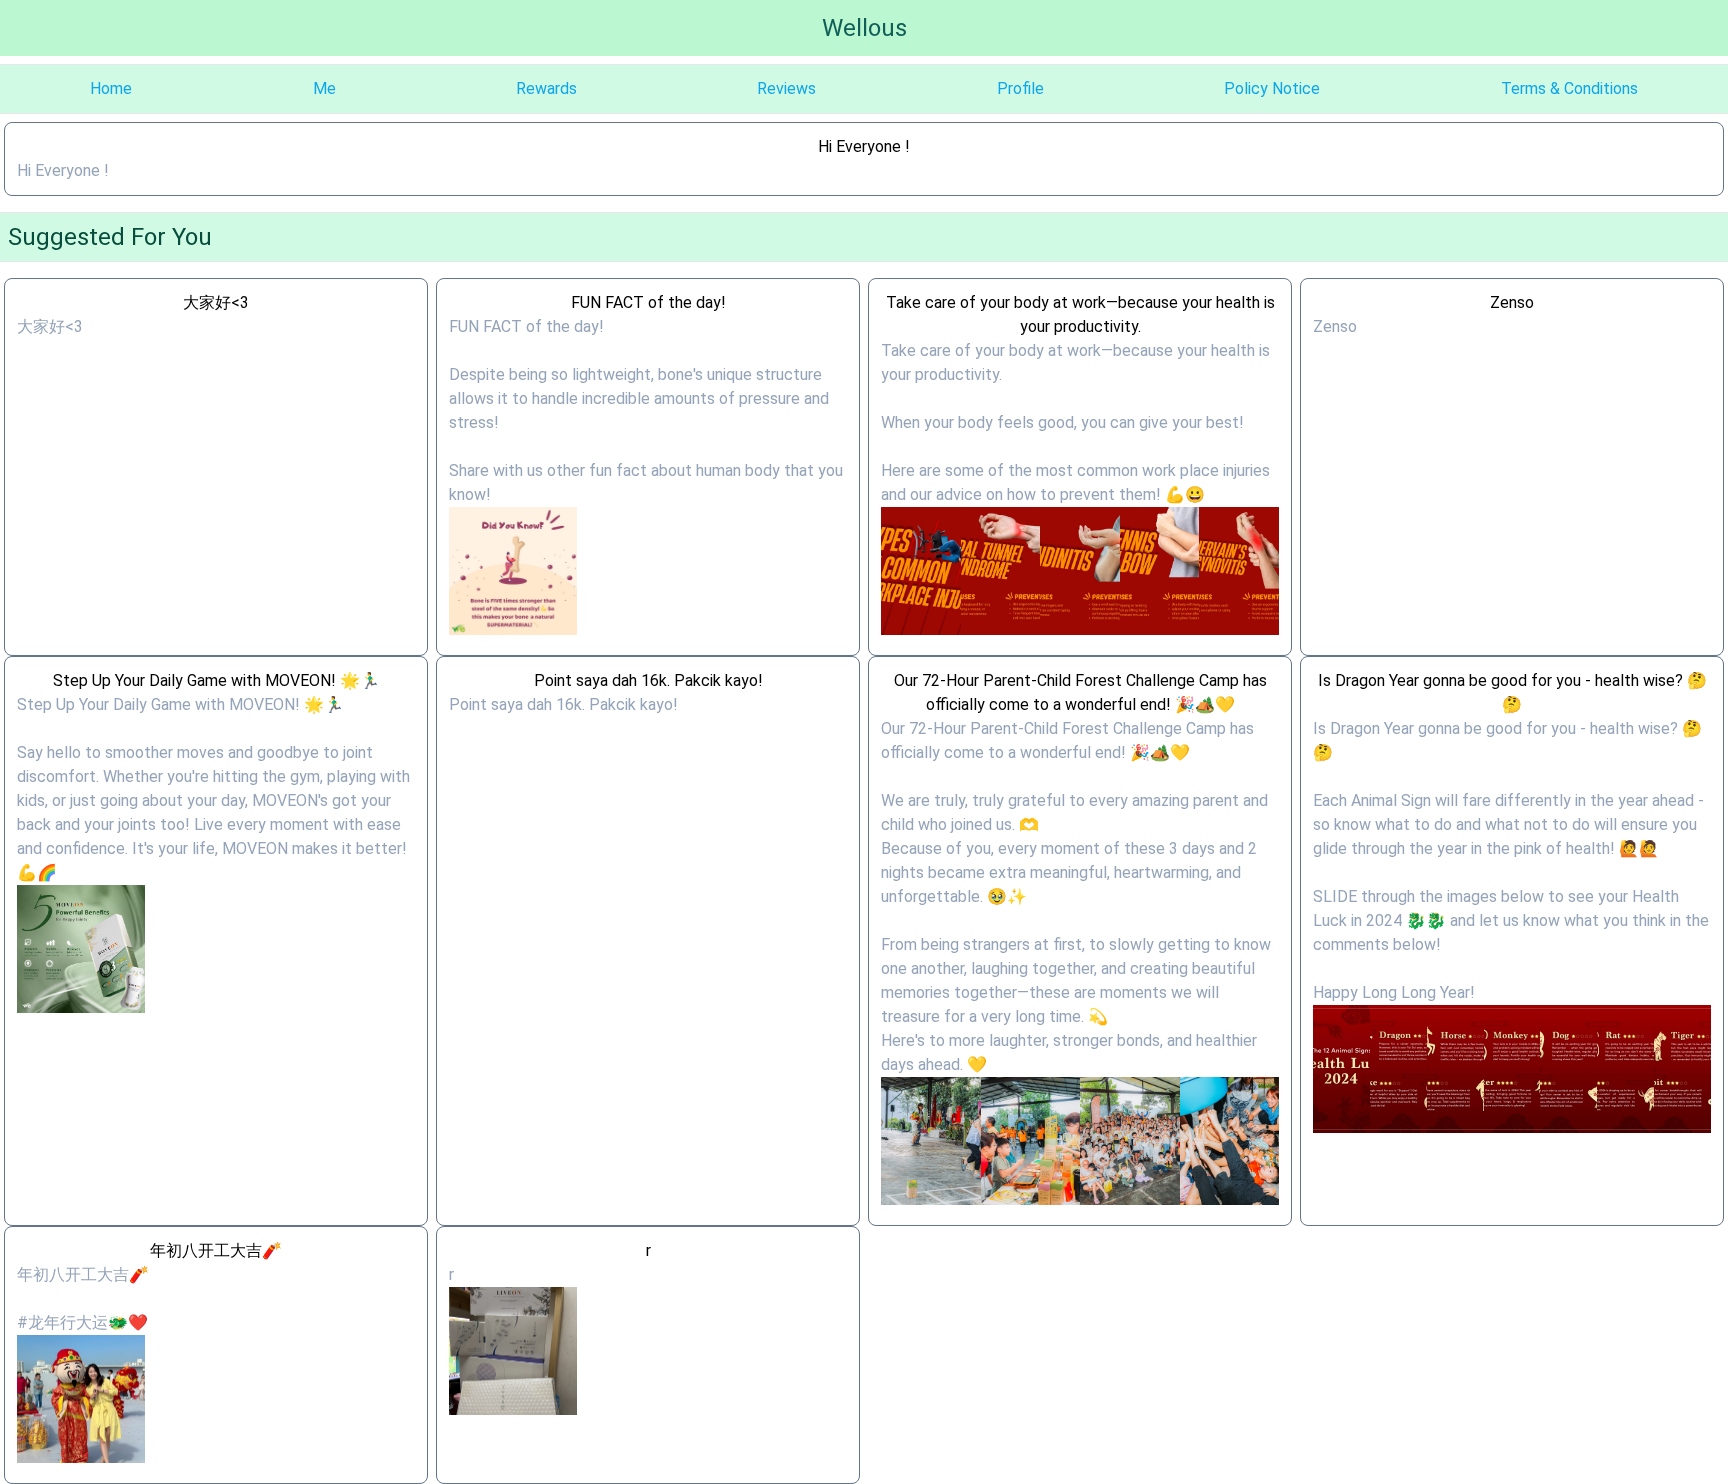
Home (111, 88)
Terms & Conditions (1569, 88)
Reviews (786, 88)
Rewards (546, 88)
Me (324, 88)
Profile (1020, 88)
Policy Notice (1272, 88)
